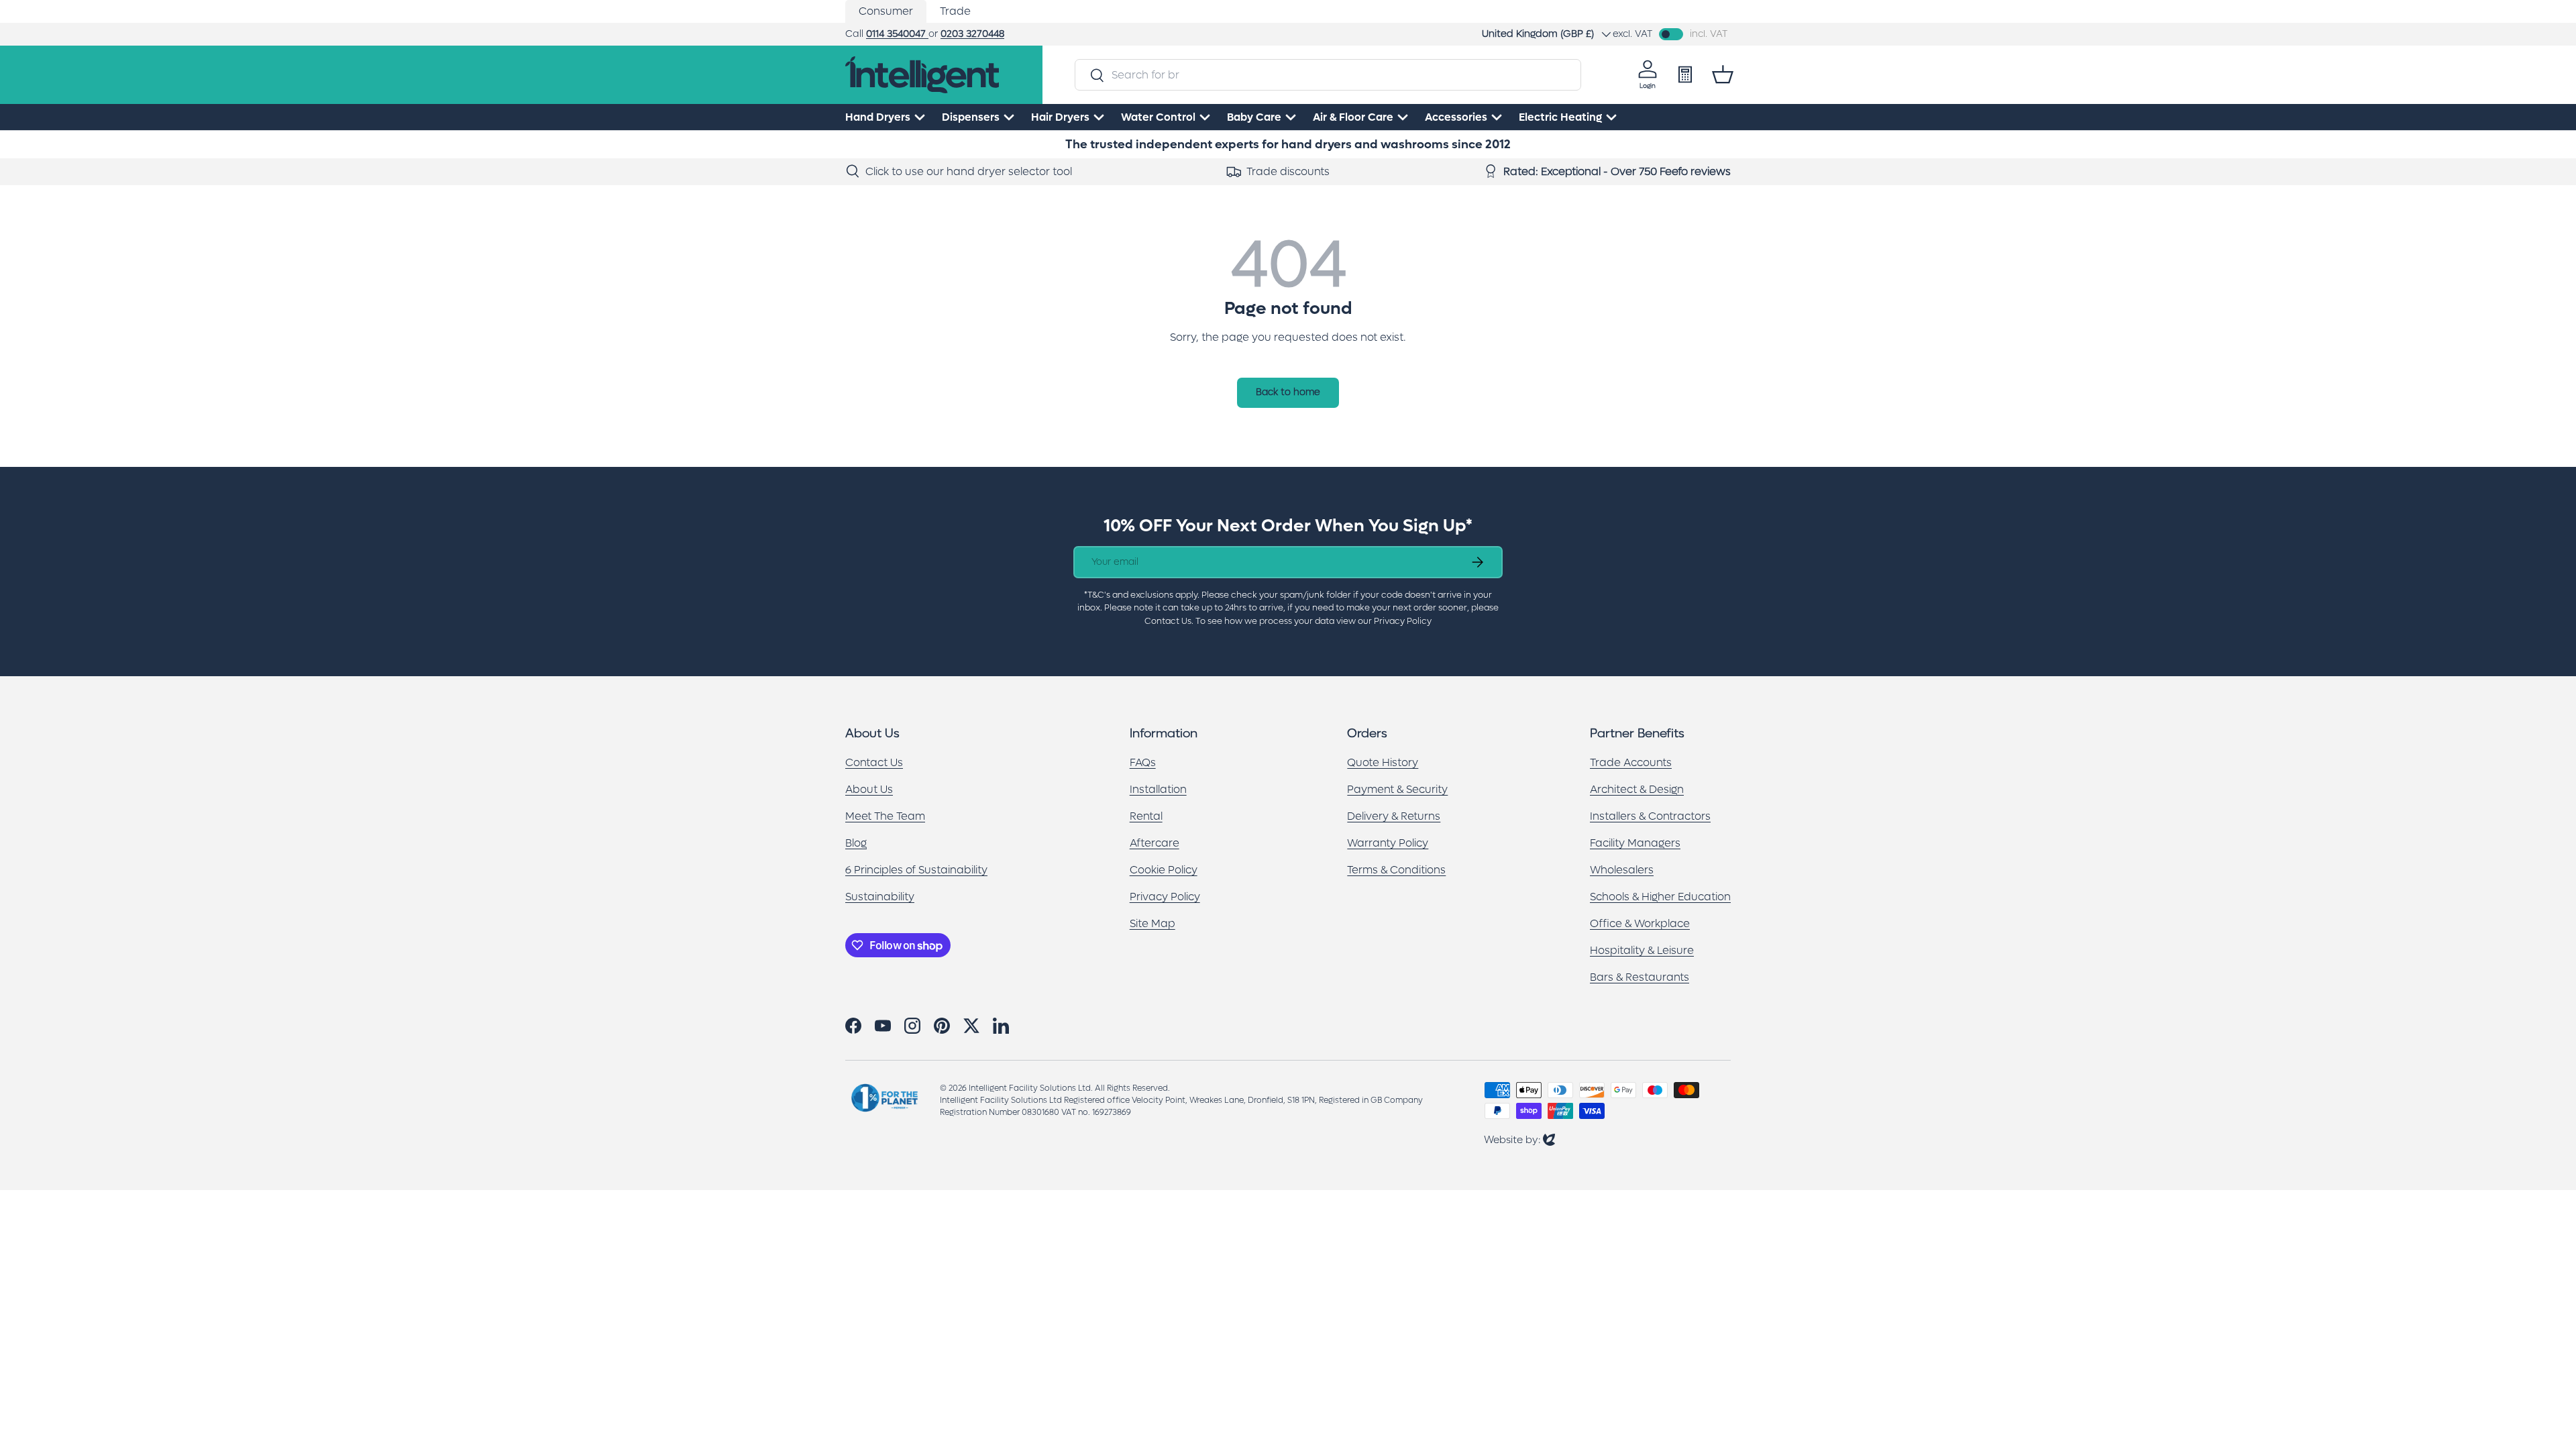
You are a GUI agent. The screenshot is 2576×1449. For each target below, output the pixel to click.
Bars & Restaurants (1640, 977)
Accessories (1456, 117)
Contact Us (874, 762)
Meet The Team (885, 816)
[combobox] (1328, 75)
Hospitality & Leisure (1642, 950)
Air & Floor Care (1353, 117)
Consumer (886, 11)
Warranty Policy (1388, 843)
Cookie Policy (1164, 870)
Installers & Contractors (1650, 816)
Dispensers (971, 117)
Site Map (1152, 923)
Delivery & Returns (1394, 816)
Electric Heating (1560, 117)
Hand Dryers (878, 117)
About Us (869, 789)
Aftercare (1155, 843)
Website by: (1519, 1139)
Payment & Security (1397, 789)
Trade (955, 11)
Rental (1146, 816)
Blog (856, 843)
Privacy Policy (1165, 897)
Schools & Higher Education (1660, 897)
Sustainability (880, 897)
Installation (1158, 789)
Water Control (1158, 117)
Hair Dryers (1060, 117)
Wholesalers (1622, 870)
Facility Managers (1635, 843)
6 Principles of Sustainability (916, 870)
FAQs (1143, 762)
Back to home (1288, 392)
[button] (1723, 74)
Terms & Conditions (1396, 870)
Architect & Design (1637, 789)
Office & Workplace (1640, 923)
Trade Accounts (1631, 762)
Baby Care (1254, 117)
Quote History (1383, 762)
